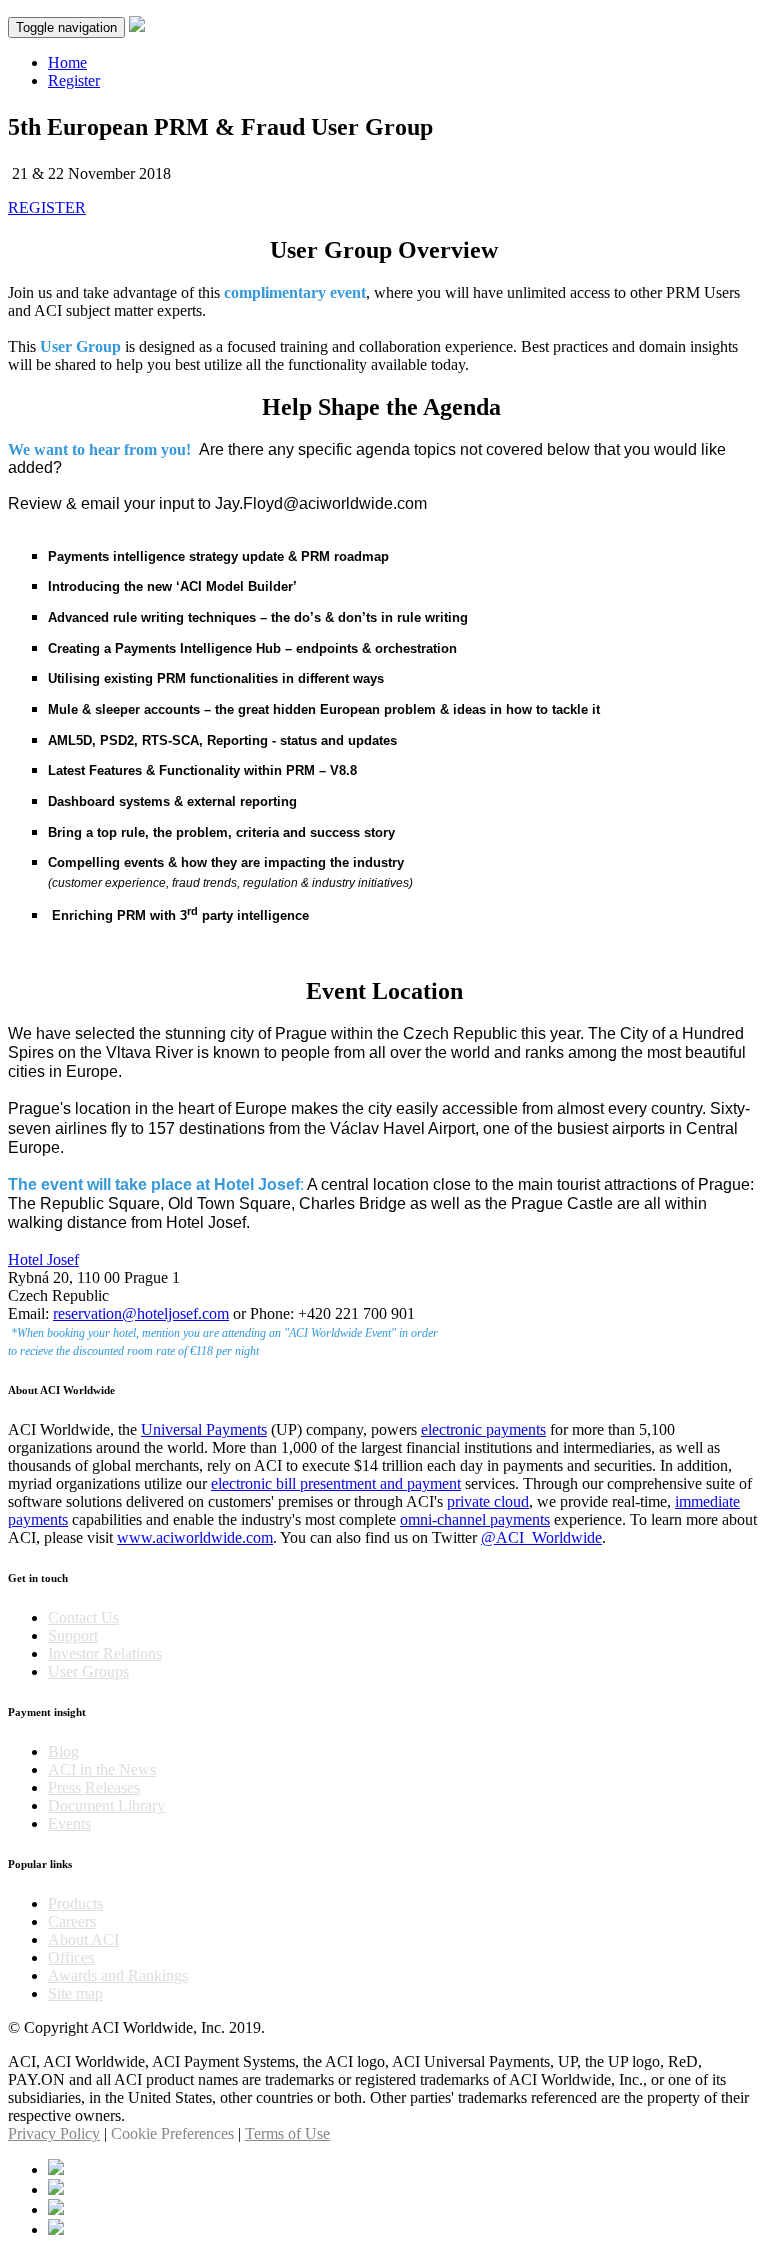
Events (69, 1823)
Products (75, 1903)
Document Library (106, 1805)
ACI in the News (102, 1769)
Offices (71, 1957)
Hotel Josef (43, 1259)
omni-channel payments (475, 1519)
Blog (63, 1751)
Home (67, 62)
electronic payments (483, 1429)
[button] (47, 207)
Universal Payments (204, 1429)
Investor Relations (105, 1653)
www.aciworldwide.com (195, 1537)
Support (73, 1635)
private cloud (488, 1501)
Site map (75, 1993)
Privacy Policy (54, 2133)
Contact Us (83, 1617)
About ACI (83, 1939)
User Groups (88, 1671)
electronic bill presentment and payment (336, 1483)
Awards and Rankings (118, 1975)
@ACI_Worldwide (541, 1537)
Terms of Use (287, 2133)
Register (74, 80)
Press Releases (94, 1787)
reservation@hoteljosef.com (141, 1313)
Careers (72, 1921)
